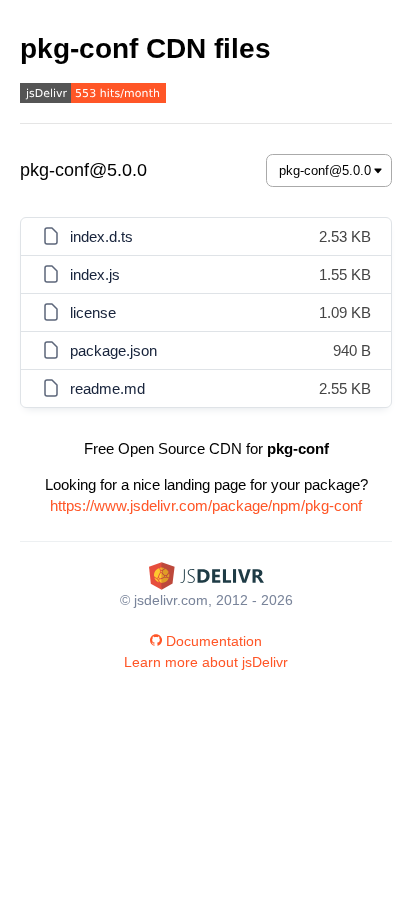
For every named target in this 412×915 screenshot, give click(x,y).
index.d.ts (101, 236)
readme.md (107, 388)
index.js (95, 274)
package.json (113, 350)
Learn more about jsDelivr (206, 662)
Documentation (214, 641)
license (93, 312)
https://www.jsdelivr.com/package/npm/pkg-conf (206, 505)
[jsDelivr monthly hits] (93, 95)
